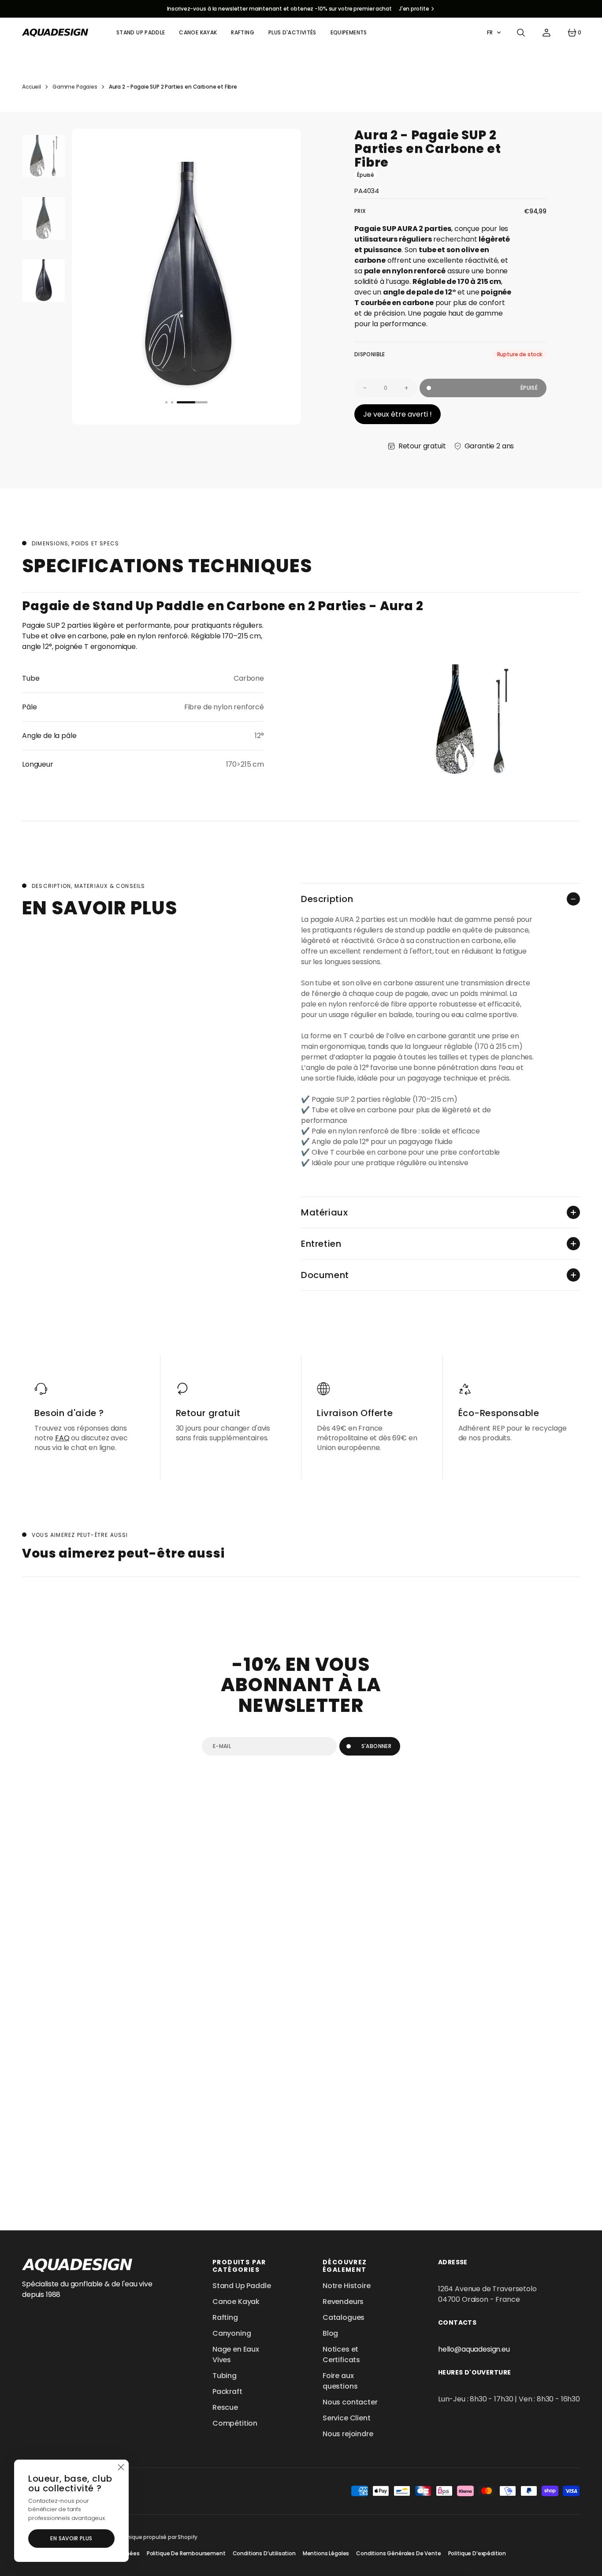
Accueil (32, 87)
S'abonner (376, 1746)
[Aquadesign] (55, 33)
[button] (521, 33)
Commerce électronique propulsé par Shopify (137, 2537)
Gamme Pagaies (75, 87)
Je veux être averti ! (398, 414)
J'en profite (414, 9)
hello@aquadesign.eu (474, 2349)
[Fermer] (121, 2468)
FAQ (62, 1438)
